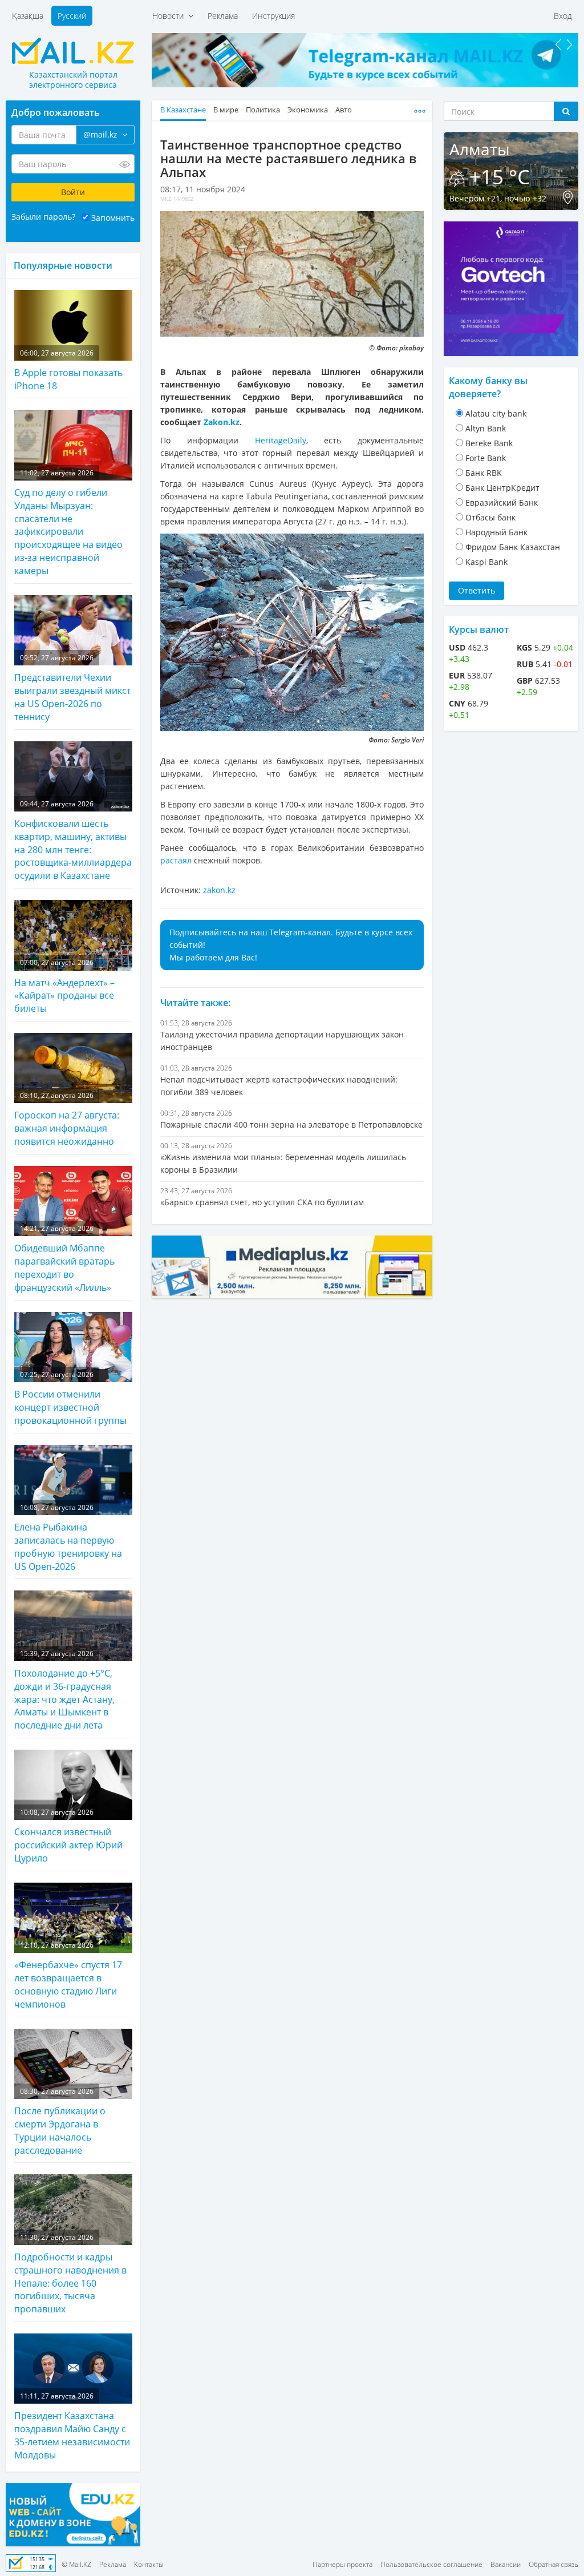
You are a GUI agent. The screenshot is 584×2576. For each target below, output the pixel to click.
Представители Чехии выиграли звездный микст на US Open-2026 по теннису (72, 688)
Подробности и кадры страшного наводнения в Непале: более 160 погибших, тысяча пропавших (70, 2274)
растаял (176, 860)
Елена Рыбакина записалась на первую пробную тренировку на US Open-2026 (68, 1538)
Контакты (149, 2564)
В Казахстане (183, 110)
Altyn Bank (486, 428)
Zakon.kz (222, 422)
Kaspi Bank (486, 562)
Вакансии (506, 2564)
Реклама (223, 16)
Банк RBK (484, 473)
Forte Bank (486, 458)
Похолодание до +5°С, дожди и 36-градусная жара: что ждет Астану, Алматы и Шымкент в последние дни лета (64, 1690)
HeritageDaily (281, 440)
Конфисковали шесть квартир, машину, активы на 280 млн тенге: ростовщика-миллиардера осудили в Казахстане (73, 841)
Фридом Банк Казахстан (513, 547)
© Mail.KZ (76, 2564)
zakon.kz (219, 890)
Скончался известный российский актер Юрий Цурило (68, 1836)
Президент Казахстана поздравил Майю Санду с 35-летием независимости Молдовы (72, 2426)
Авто (344, 110)
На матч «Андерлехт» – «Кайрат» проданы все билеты (64, 986)
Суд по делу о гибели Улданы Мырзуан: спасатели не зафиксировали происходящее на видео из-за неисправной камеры (68, 522)
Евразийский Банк (502, 502)
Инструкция (273, 16)
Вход (563, 16)
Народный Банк (496, 532)
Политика (263, 110)
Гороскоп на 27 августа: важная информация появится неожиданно (67, 1119)
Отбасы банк (490, 517)
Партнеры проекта (342, 2564)
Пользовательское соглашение (431, 2564)
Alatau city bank (496, 413)
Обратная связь (553, 2564)
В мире (226, 110)
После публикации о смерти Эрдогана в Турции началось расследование (60, 2121)
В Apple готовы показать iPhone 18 (68, 370)
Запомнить (113, 218)
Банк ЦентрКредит (502, 488)
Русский (72, 16)
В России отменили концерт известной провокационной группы (70, 1398)
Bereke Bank (489, 443)
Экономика (308, 110)
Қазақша (28, 16)
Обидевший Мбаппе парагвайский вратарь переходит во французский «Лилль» (64, 1259)
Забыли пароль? (43, 217)
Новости (170, 16)
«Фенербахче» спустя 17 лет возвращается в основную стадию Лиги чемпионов (68, 1975)
